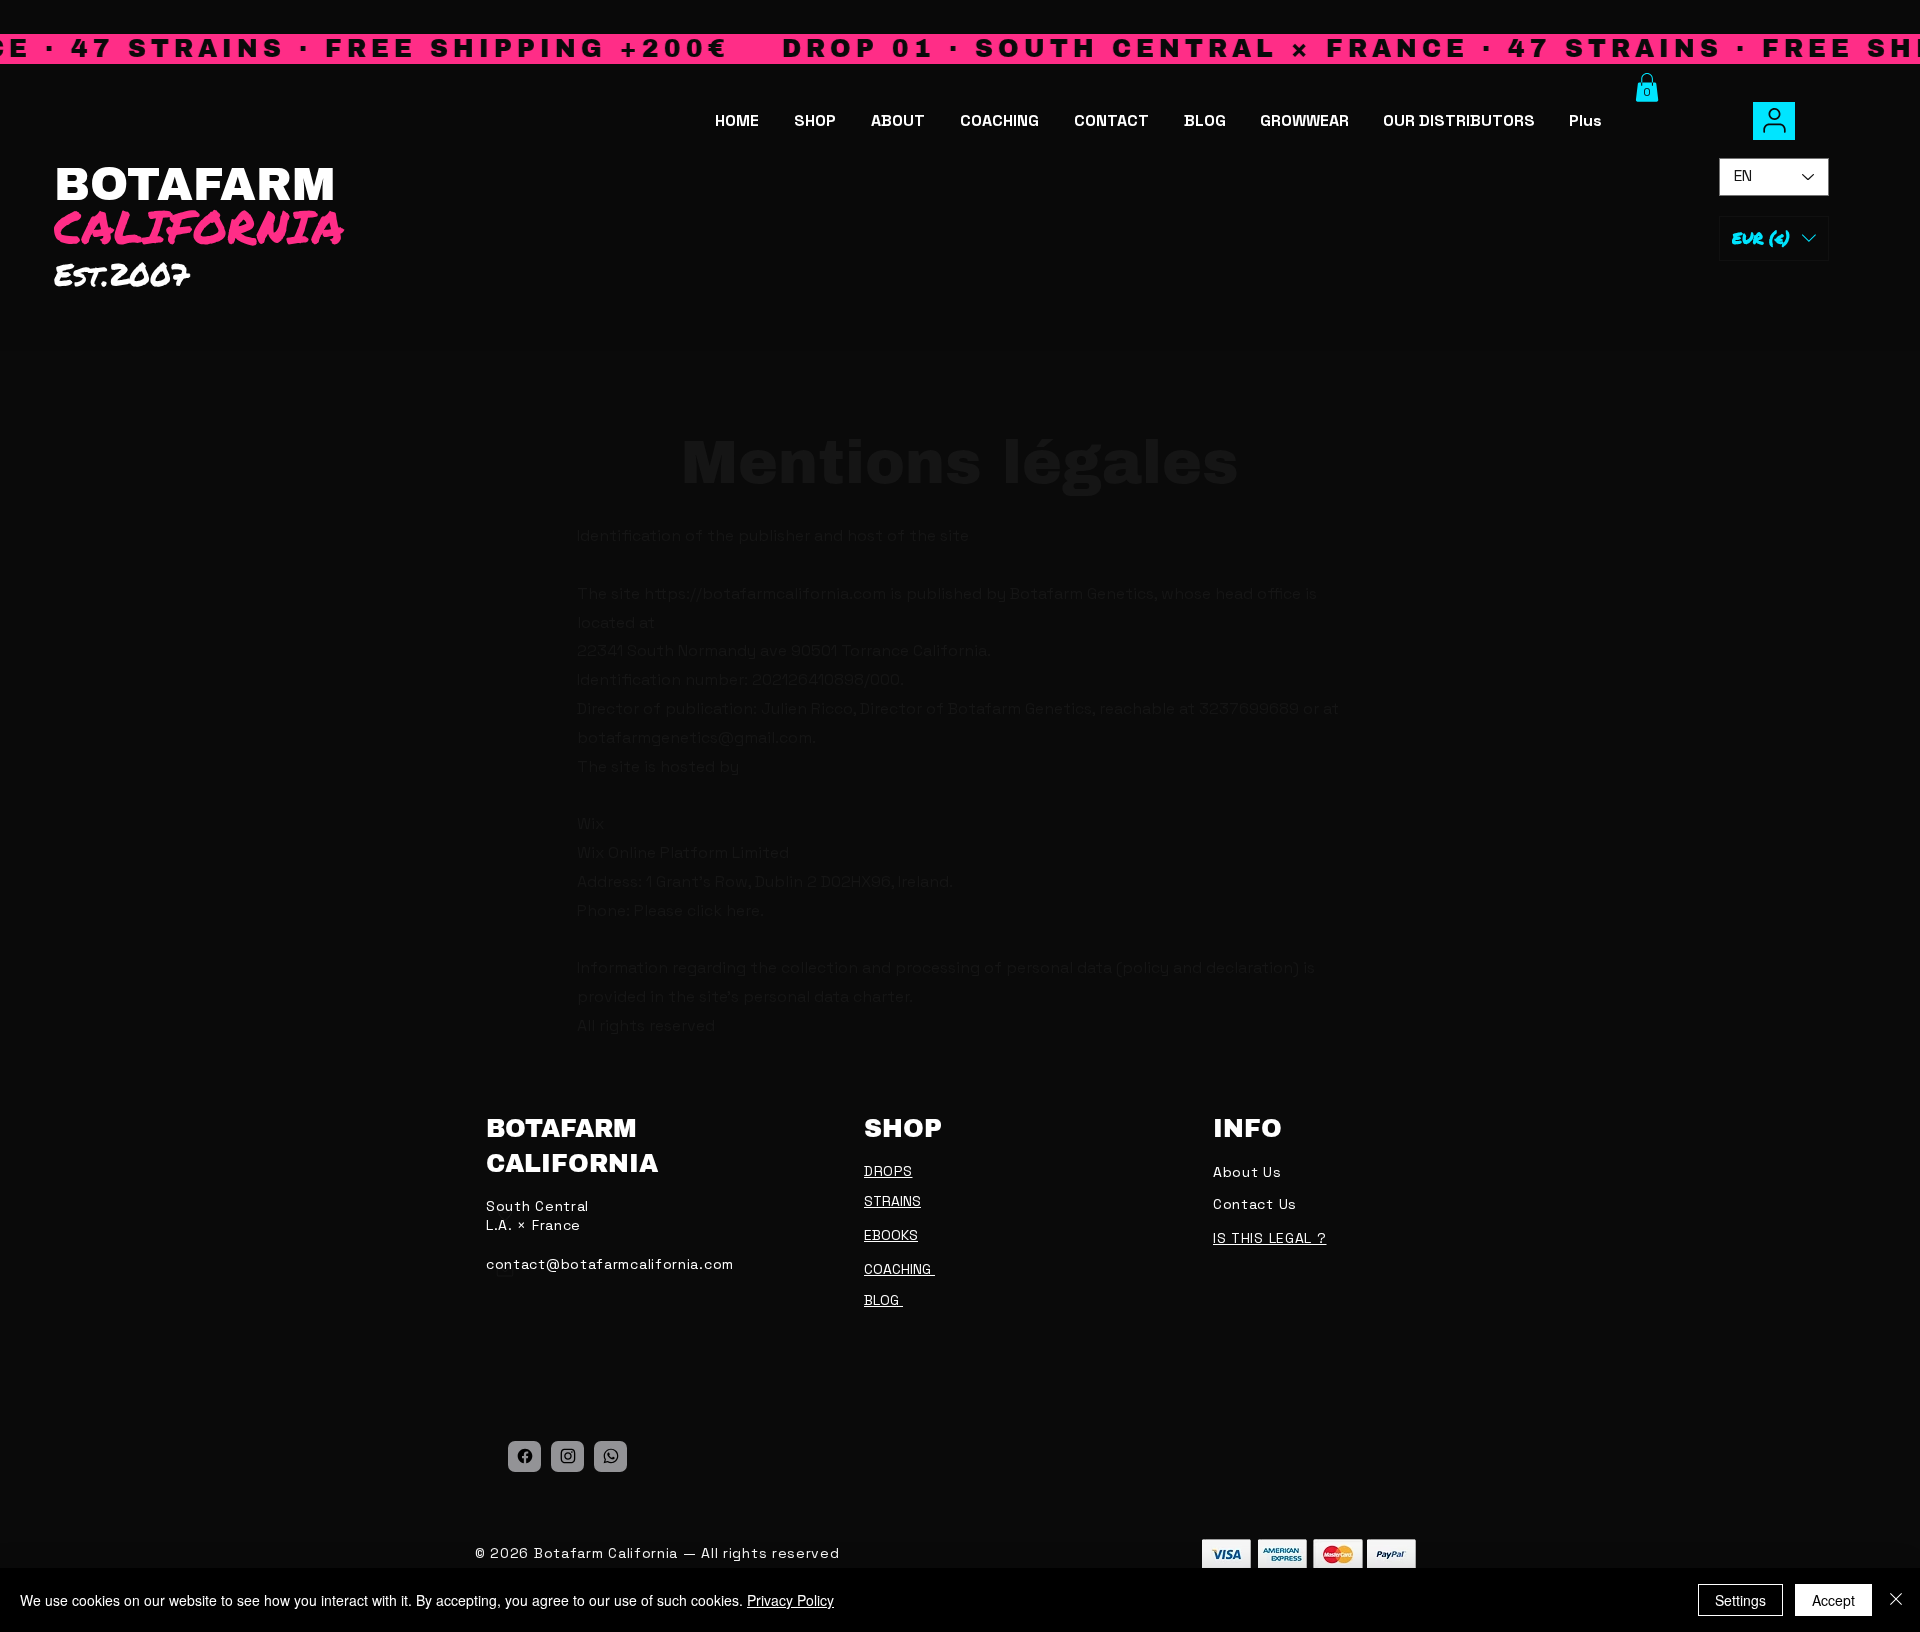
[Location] (524, 1456)
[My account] (1774, 121)
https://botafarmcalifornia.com (765, 593)
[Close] (1896, 1600)
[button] (1647, 87)
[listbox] (1774, 238)
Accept (1833, 1600)
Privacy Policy (790, 1600)
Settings (1740, 1600)
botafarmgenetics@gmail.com (694, 737)
